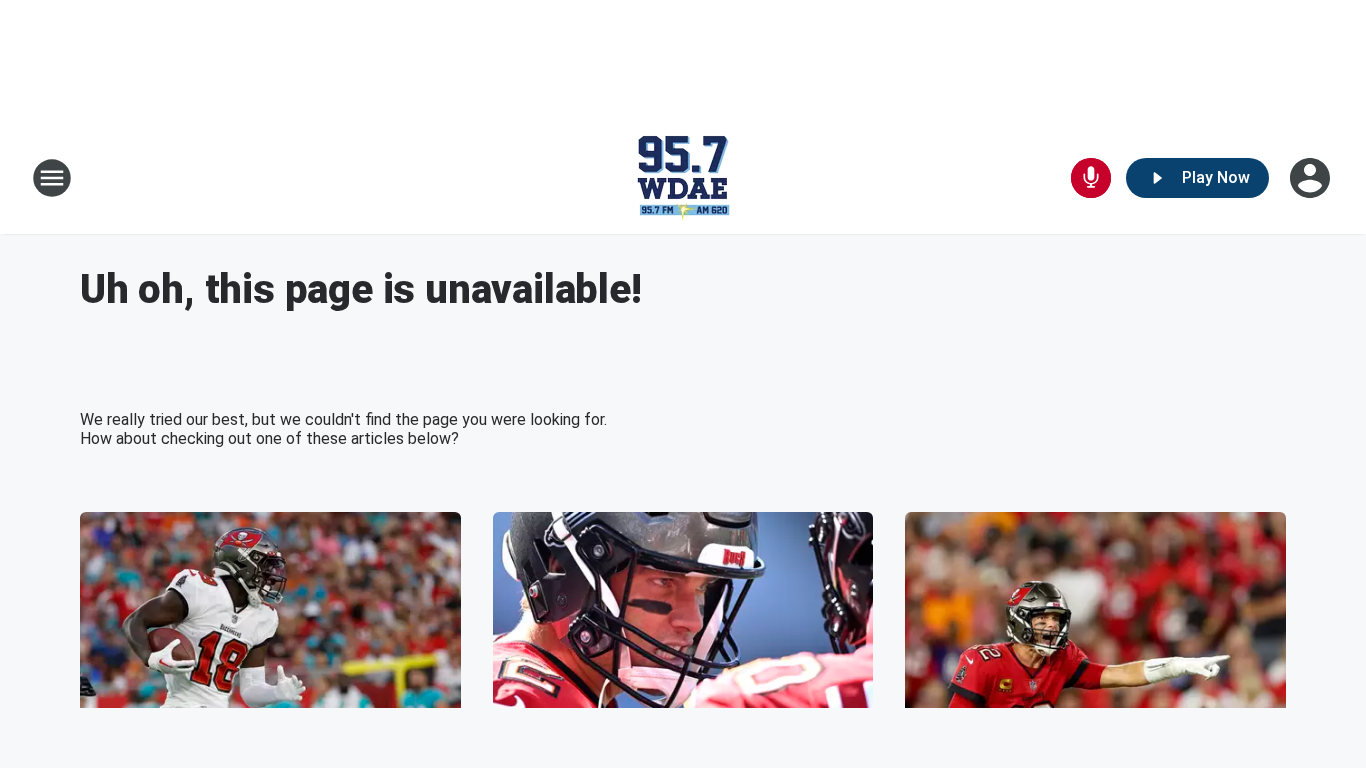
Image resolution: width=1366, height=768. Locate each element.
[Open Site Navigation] (52, 178)
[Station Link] (683, 178)
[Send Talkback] (1091, 178)
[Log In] (1312, 178)
